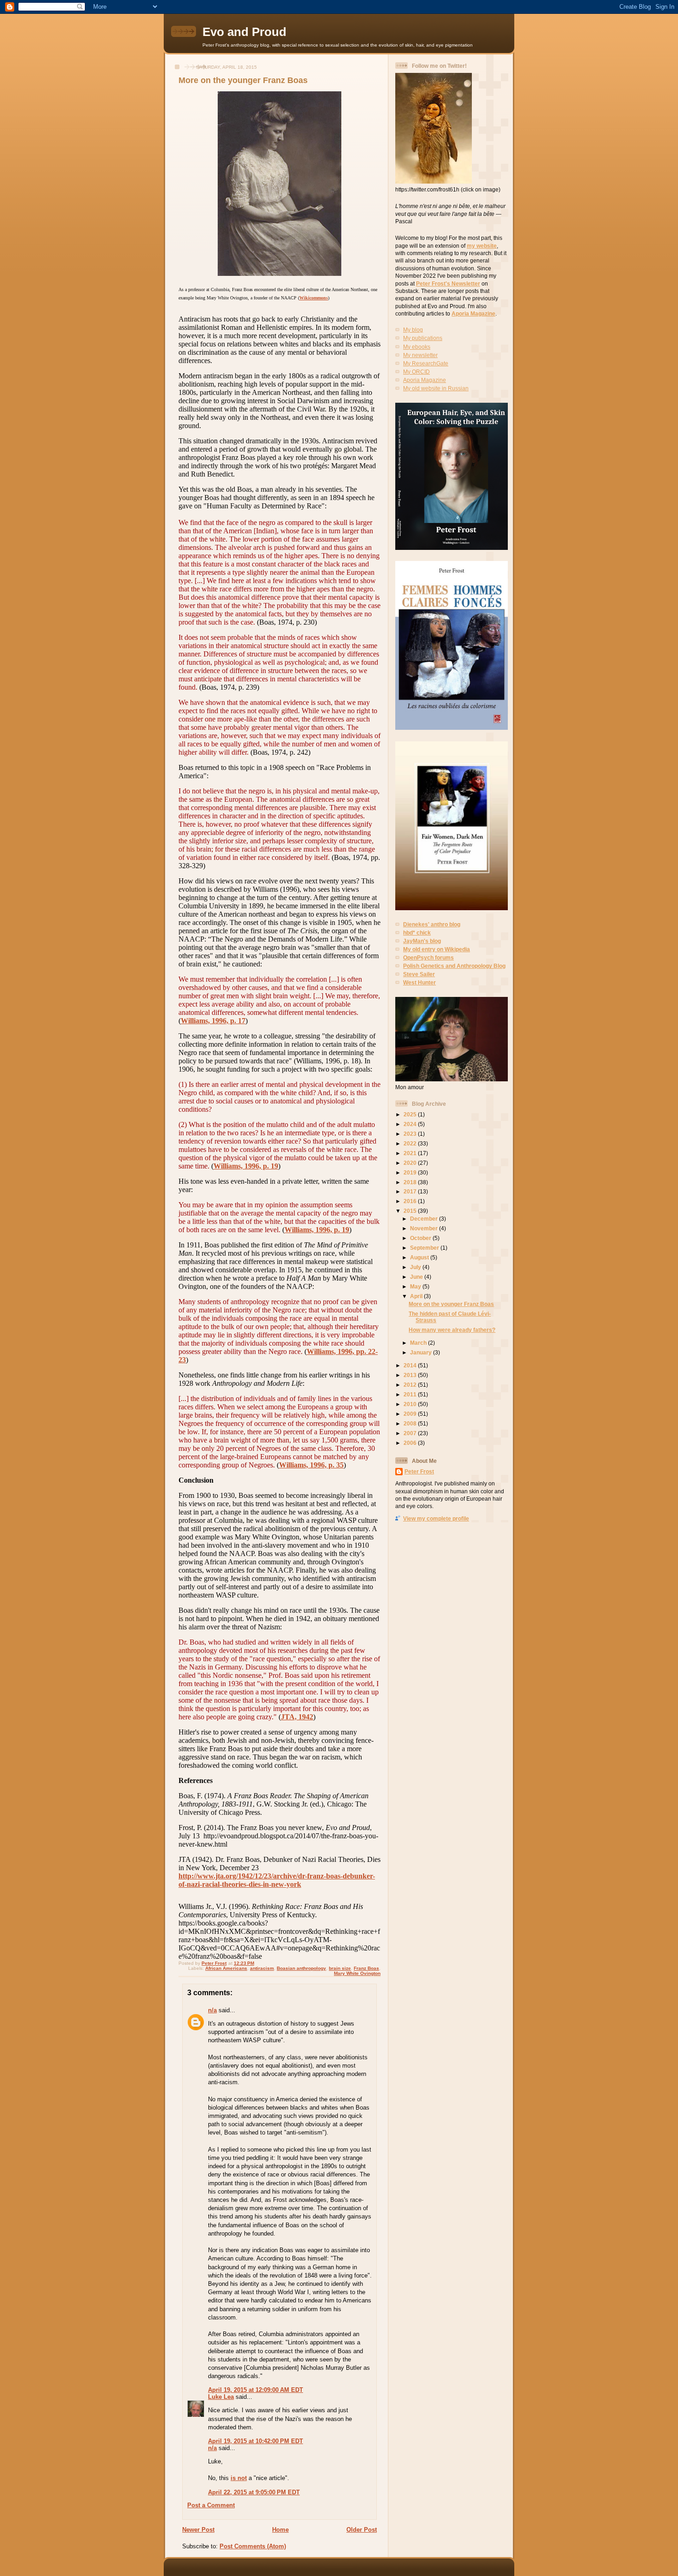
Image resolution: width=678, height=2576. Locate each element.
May (416, 1286)
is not (239, 2478)
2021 (411, 1153)
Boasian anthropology (301, 1968)
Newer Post (198, 2530)
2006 (411, 1443)
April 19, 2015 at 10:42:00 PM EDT (256, 2441)
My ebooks (417, 347)
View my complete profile (436, 1518)
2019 (411, 1172)
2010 (411, 1404)
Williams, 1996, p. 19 (246, 1166)
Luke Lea (221, 2397)
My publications (423, 338)
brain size (340, 1968)
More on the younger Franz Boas (451, 1304)
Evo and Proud (244, 32)
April (417, 1296)
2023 (411, 1134)
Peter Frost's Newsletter (448, 283)
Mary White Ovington (357, 1973)
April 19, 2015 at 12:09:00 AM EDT (256, 2390)
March (419, 1343)
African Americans (226, 1968)
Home (280, 2530)
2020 (411, 1163)
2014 (411, 1365)
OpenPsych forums (428, 957)
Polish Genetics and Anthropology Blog (454, 966)
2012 (411, 1385)
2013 (411, 1375)
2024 (411, 1124)
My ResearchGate (426, 363)
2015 (411, 1211)
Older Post (362, 2530)
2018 (411, 1182)
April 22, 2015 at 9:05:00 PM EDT (254, 2492)
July (416, 1267)
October (421, 1238)
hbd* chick (417, 933)
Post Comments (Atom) (253, 2546)
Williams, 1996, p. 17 (213, 1021)
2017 (411, 1191)
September (425, 1248)
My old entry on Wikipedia (437, 949)
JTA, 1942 (297, 1717)
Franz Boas (366, 1968)
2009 (411, 1414)
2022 (411, 1143)
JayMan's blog (422, 941)
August (420, 1257)
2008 (411, 1423)
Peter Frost (419, 1471)
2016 (411, 1201)
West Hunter (419, 982)
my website (482, 246)
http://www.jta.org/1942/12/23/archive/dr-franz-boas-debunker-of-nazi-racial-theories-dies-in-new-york (277, 1880)
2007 (411, 1433)
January (422, 1352)
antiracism (262, 1968)
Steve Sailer (419, 974)
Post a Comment (211, 2505)
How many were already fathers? (452, 1330)
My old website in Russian (436, 388)
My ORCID (416, 372)
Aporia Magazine (473, 313)
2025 (411, 1114)
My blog (413, 330)
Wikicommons (314, 298)
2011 (411, 1394)
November (425, 1228)
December (425, 1219)
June (417, 1277)
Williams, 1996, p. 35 (311, 1465)
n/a (212, 2010)
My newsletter (420, 355)
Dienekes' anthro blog (432, 924)
